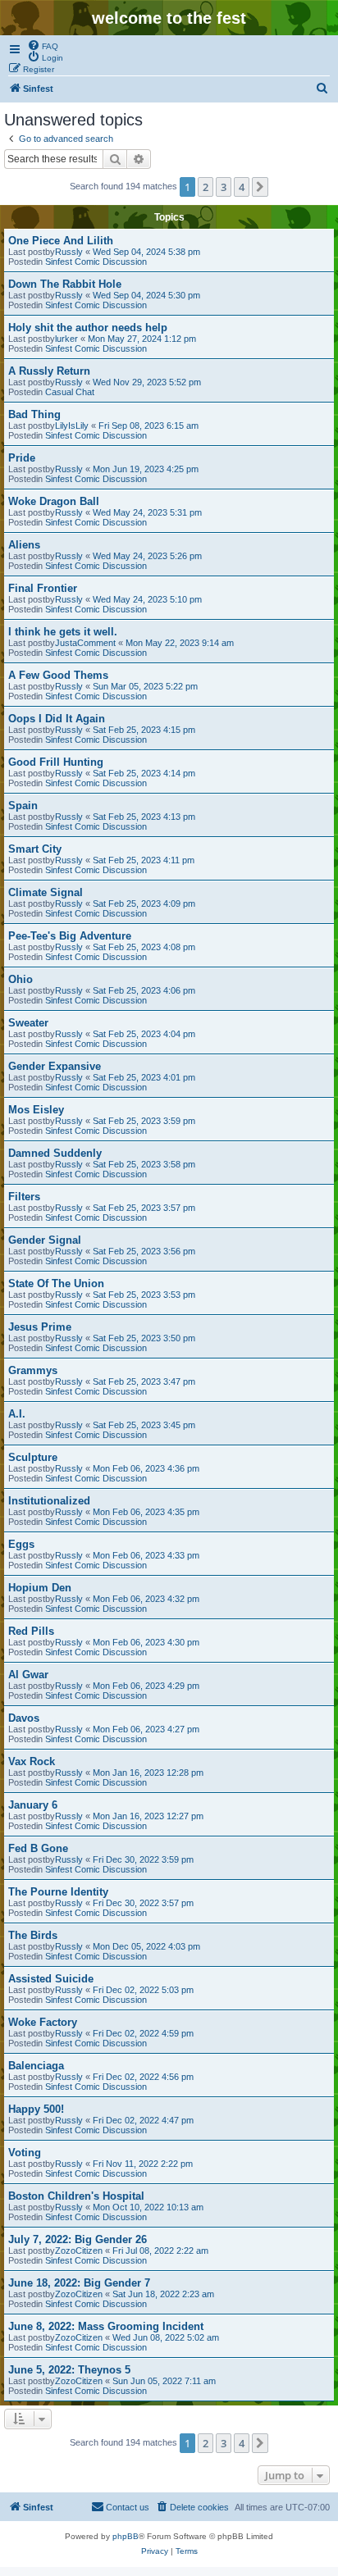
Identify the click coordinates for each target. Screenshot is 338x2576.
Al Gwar (28, 1675)
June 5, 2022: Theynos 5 (69, 2370)
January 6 (33, 1805)
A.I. (17, 1414)
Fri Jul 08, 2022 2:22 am (160, 2251)
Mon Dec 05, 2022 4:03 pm (146, 1946)
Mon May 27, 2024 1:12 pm (142, 339)
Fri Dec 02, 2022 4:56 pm (143, 2077)
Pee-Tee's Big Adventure (70, 936)
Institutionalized (49, 1501)
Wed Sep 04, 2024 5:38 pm (146, 252)
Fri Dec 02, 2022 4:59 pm (143, 2033)
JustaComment (85, 643)
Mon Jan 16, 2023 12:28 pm (148, 1773)
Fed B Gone (38, 1848)
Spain (23, 806)
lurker (66, 339)
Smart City (35, 849)
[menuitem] (43, 45)
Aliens (24, 545)
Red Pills (31, 1631)
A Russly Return (49, 371)
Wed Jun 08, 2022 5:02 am (166, 2337)
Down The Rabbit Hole (65, 284)
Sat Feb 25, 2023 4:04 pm (144, 1034)
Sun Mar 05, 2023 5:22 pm (145, 686)
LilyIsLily (72, 426)
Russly (69, 252)
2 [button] (206, 187)
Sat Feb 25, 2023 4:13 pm (144, 817)
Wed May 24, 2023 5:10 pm (147, 599)
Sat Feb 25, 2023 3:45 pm (144, 1425)
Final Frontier (43, 588)
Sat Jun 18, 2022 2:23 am (163, 2294)
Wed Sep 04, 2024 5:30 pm (146, 295)
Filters (24, 1197)
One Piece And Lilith (61, 241)
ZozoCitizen (79, 2251)
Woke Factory (43, 2022)
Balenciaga (36, 2066)
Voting (25, 2153)
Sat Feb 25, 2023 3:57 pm (144, 1208)
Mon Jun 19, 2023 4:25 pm (146, 469)
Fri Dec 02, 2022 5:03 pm (143, 1990)
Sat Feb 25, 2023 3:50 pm (144, 1338)
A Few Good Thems (58, 675)
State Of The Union (56, 1283)
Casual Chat (70, 392)
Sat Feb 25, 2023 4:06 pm (144, 990)
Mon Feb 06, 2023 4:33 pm (146, 1555)
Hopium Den (40, 1588)
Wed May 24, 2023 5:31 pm (147, 512)
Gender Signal (45, 1240)
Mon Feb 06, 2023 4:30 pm (146, 1642)
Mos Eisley (36, 1110)
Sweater (28, 1023)
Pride (22, 458)
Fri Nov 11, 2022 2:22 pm (143, 2164)
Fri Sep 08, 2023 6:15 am (148, 426)
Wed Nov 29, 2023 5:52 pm (147, 382)
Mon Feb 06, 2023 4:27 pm (146, 1729)
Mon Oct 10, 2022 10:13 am (148, 2207)
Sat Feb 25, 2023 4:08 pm (144, 947)
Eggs (21, 1544)
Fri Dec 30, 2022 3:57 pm (143, 1903)
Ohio (21, 979)
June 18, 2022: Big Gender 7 (79, 2283)
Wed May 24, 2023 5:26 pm (147, 556)
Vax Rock (32, 1761)
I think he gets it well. (63, 632)
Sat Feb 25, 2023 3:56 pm (144, 1251)
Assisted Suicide (51, 1979)
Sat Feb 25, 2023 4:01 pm (144, 1077)
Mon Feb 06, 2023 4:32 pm (146, 1599)
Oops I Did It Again (57, 719)
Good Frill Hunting (56, 762)
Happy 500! (36, 2109)
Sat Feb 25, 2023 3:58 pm (144, 1164)
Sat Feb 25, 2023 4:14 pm (144, 773)
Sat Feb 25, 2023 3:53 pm (144, 1295)
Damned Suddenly (55, 1153)
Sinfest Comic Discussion (96, 262)
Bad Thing (34, 414)
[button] (260, 187)
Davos (24, 1718)
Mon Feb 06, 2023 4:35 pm (146, 1512)
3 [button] (224, 187)
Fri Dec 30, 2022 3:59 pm (143, 1859)
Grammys (33, 1370)
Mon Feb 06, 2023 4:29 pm (146, 1686)
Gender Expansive (55, 1066)
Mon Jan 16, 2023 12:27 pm (148, 1816)
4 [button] (242, 187)
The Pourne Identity (58, 1892)
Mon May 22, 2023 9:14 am (180, 643)
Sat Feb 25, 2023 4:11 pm (144, 860)
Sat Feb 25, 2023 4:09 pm (144, 903)
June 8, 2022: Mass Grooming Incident (106, 2326)
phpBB (126, 2536)
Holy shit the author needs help (88, 328)
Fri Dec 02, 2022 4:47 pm (143, 2120)
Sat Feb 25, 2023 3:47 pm (144, 1381)
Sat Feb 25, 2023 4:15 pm (144, 730)
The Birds (33, 1935)
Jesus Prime (40, 1327)
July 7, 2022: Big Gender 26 (78, 2239)
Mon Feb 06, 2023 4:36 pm (146, 1468)
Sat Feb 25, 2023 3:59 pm (144, 1121)
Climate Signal (46, 892)
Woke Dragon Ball (54, 501)
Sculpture (33, 1457)
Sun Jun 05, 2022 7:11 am (164, 2381)
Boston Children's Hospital (76, 2196)
